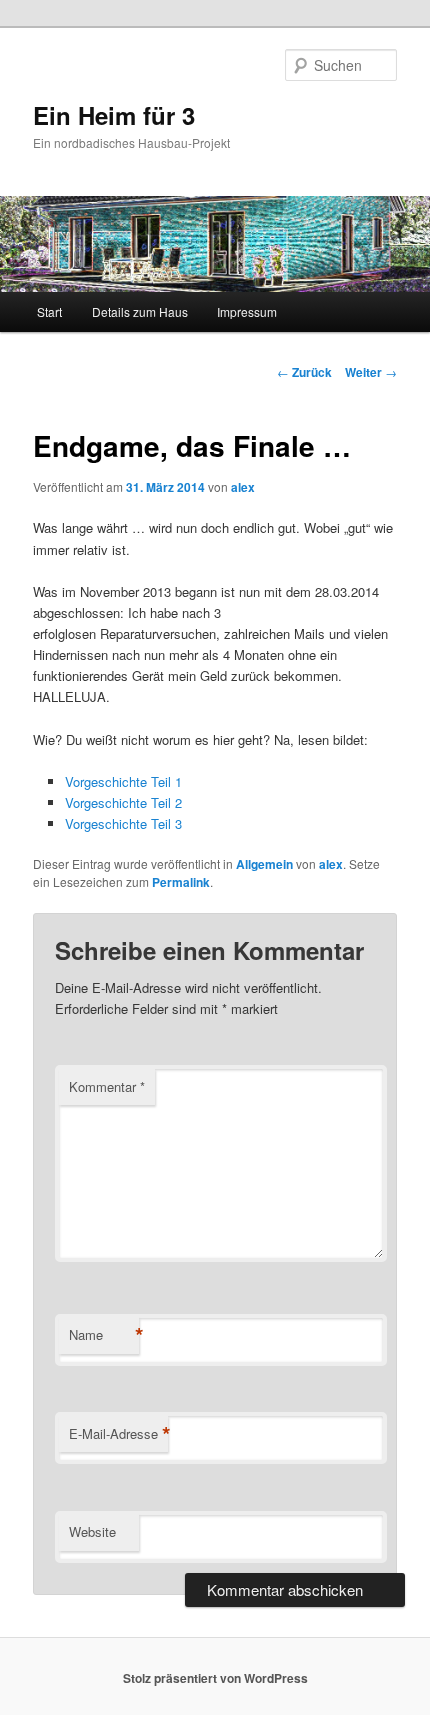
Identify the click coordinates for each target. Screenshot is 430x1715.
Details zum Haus (140, 311)
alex (243, 487)
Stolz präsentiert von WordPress (215, 1678)
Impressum (247, 311)
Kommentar (107, 1086)
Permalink (181, 882)
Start (49, 311)
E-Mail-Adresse (118, 1434)
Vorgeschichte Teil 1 (123, 781)
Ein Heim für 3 (114, 115)
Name (104, 1335)
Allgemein (264, 864)
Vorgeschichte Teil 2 (123, 802)
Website (92, 1531)
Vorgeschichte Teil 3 (123, 823)
